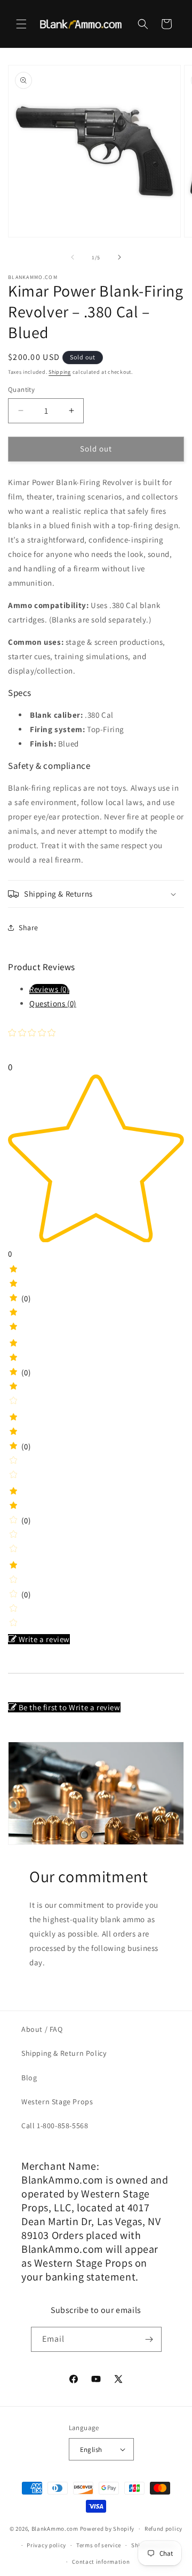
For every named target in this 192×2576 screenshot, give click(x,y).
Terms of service (99, 2545)
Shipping (60, 372)
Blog (29, 2078)
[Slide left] (73, 257)
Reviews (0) (49, 989)
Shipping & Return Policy (64, 2053)
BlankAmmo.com (55, 2529)
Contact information (101, 2562)
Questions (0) (53, 1003)
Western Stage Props (57, 2102)
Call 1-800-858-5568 (55, 2126)
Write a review (44, 1639)
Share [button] (29, 928)
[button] (21, 24)
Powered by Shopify (107, 2529)
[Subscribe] (149, 2339)
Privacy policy (46, 2545)
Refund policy (163, 2529)
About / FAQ (42, 2029)
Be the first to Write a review (70, 1707)
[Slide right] (119, 257)
